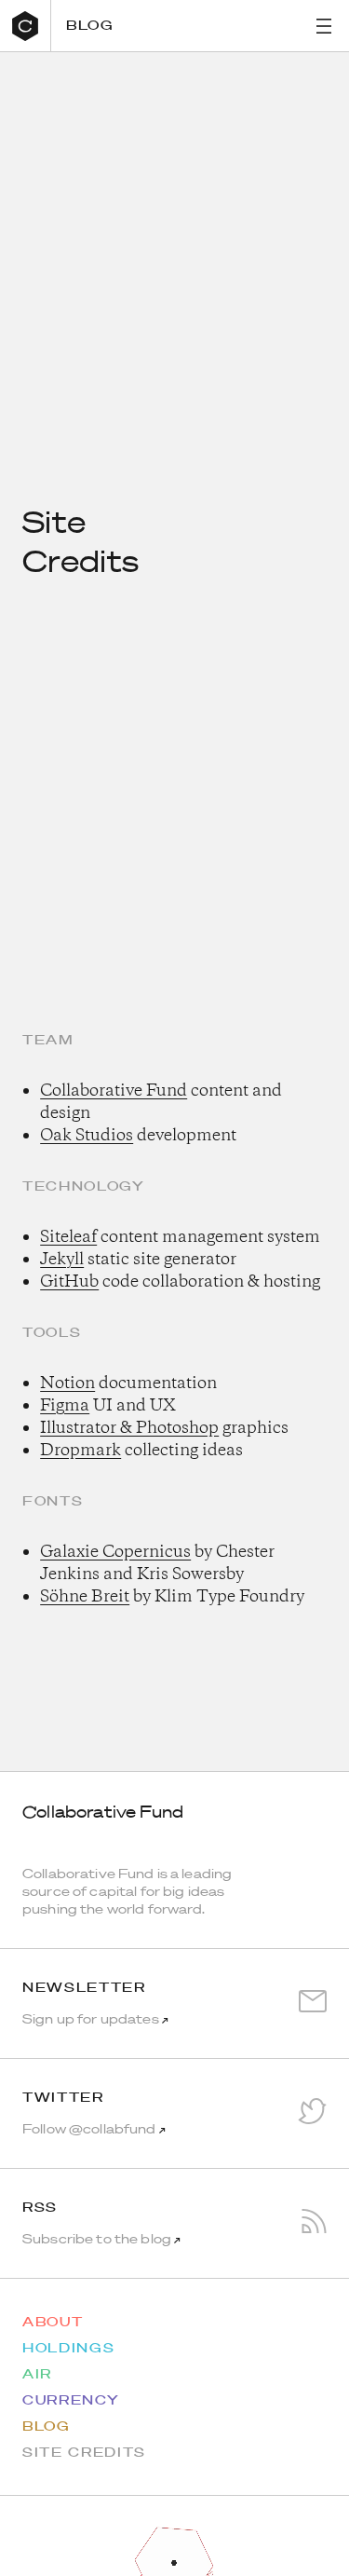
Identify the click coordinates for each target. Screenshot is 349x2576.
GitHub (69, 1282)
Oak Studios (87, 1136)
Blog (90, 25)
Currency (71, 2400)
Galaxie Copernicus (115, 1552)
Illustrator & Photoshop (129, 1428)
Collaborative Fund (114, 1091)
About (53, 2322)
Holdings (68, 2348)
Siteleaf (68, 1237)
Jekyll (62, 1260)
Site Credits (84, 2452)
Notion (67, 1383)
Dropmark (81, 1451)
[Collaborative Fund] (26, 26)
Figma (65, 1406)
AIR (37, 2374)
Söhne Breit (85, 1597)
